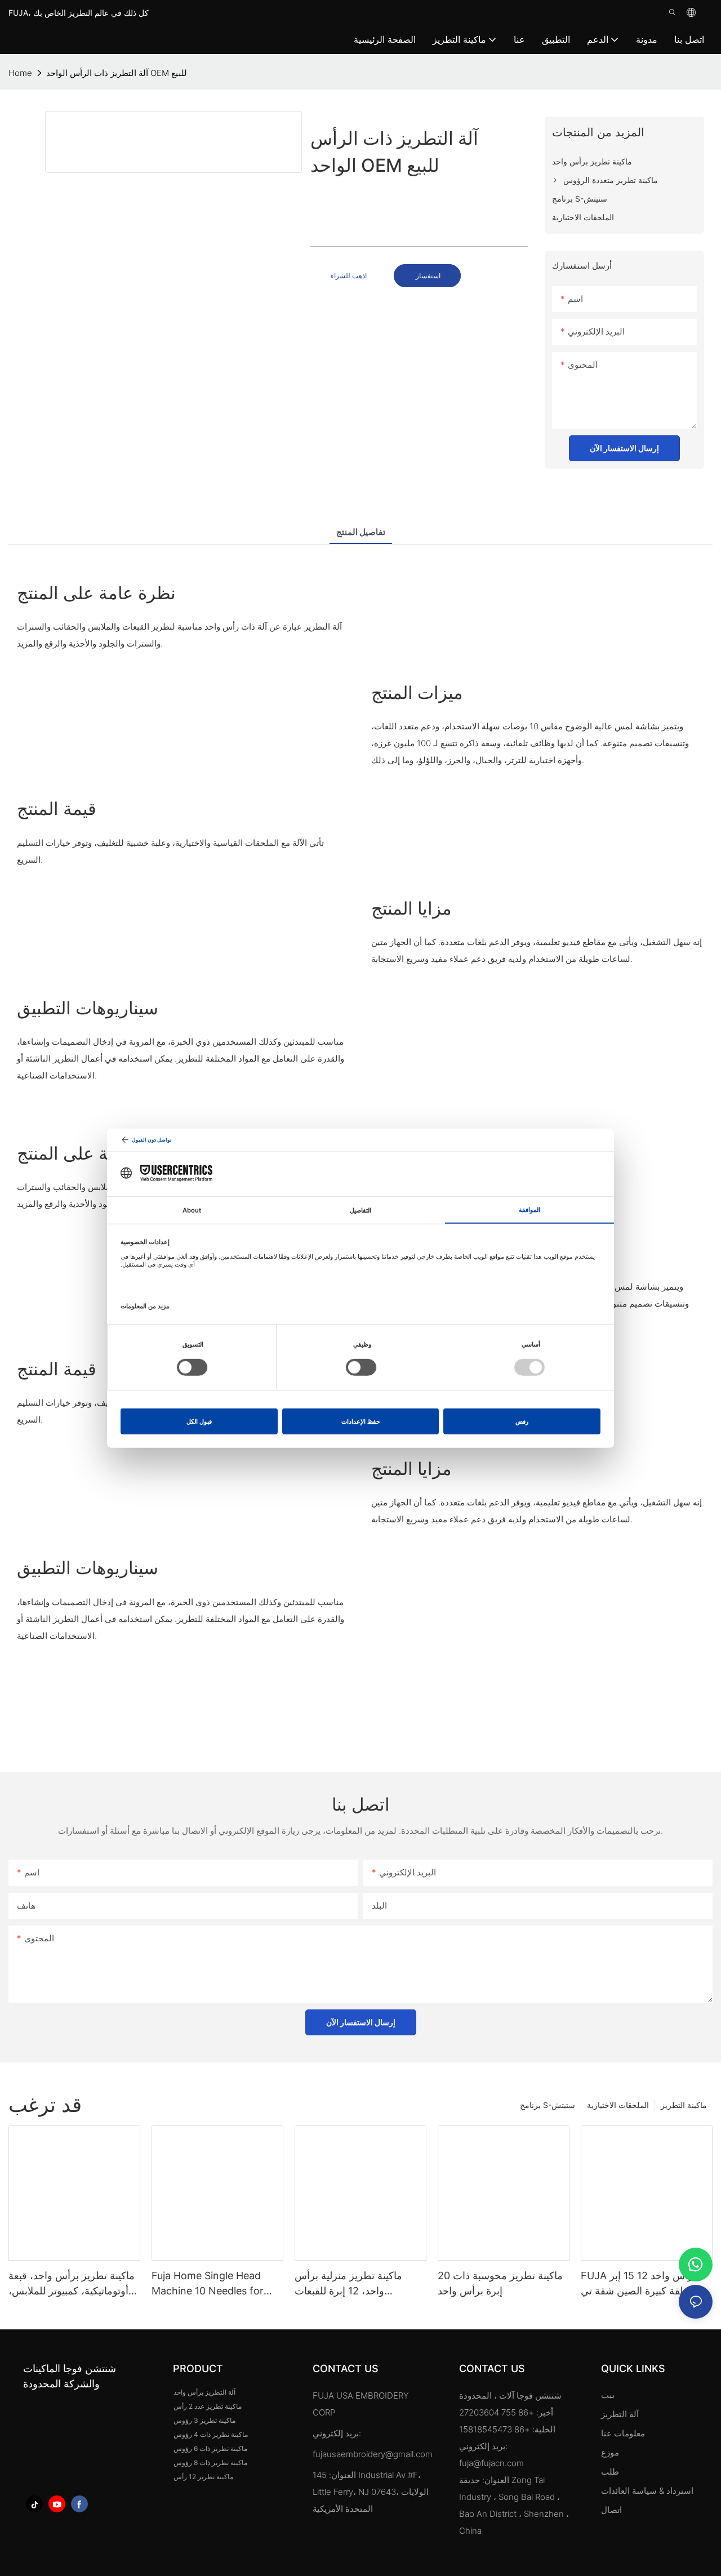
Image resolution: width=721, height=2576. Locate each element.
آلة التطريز (620, 2414)
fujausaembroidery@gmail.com (373, 2454)
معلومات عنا (623, 2433)
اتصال (611, 2510)
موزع (610, 2452)
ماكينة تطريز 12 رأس (203, 2477)
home (20, 73)
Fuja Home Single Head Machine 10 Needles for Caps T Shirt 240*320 (208, 2284)
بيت (608, 2395)
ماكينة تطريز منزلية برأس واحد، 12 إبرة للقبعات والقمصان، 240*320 (348, 2284)
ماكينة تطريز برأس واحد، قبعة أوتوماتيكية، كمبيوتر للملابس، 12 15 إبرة (72, 2284)
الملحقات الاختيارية (618, 2105)
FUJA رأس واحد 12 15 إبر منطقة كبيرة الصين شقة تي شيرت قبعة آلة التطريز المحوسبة (639, 2284)
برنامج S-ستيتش (548, 2105)
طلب (611, 2472)
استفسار (427, 276)
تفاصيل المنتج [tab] (361, 532)
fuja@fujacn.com (491, 2463)
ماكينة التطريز (684, 2105)
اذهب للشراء (349, 276)
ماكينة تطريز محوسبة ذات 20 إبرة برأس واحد (500, 2283)
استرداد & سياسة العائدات (647, 2491)
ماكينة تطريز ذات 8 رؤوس (210, 2463)
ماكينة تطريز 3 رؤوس (204, 2420)
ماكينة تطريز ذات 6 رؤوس (210, 2448)
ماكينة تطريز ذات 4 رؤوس (211, 2434)
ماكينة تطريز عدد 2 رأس (208, 2406)
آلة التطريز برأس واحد (204, 2392)
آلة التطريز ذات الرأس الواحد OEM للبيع (117, 73)
